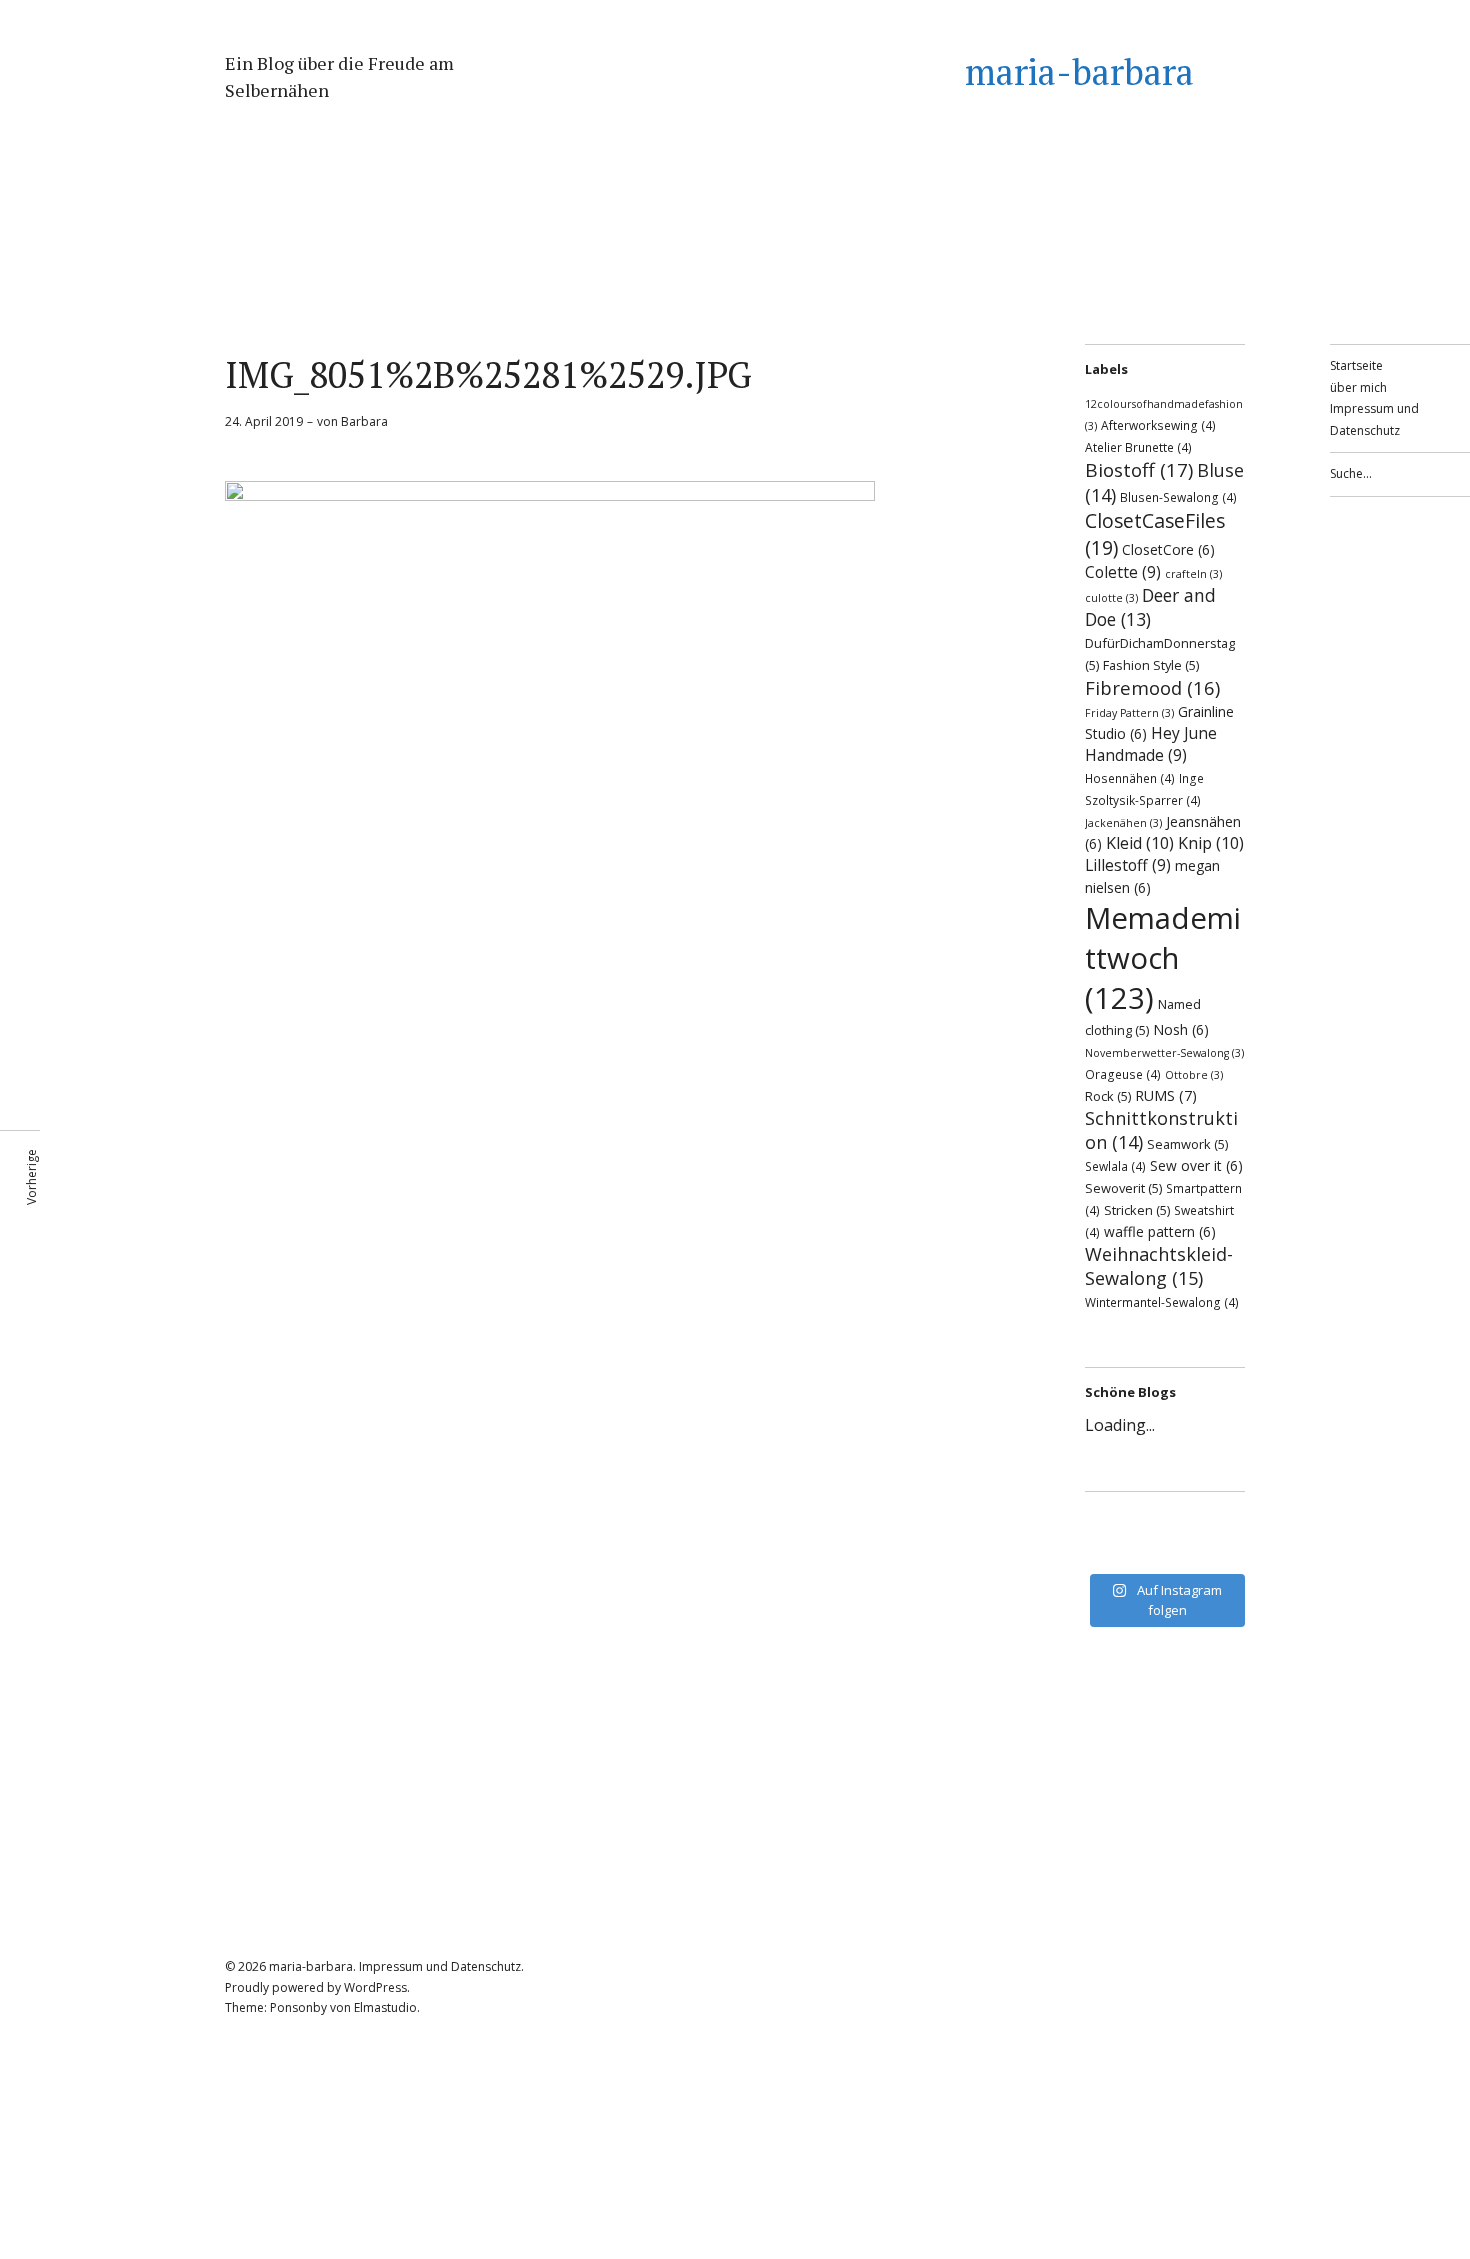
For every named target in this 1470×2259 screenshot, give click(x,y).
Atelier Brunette (1138, 447)
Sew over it (1196, 1165)
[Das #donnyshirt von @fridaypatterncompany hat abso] (1115, 1525)
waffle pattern (1160, 1231)
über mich (1358, 387)
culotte (1111, 598)
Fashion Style (1151, 665)
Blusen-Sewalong (1178, 497)
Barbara (364, 421)
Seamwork (1187, 1144)
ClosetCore (1168, 549)
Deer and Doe (1150, 607)
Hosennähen (1130, 778)
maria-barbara (1079, 71)
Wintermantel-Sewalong (1162, 1302)
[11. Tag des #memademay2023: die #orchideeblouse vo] (1215, 1525)
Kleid (1140, 843)
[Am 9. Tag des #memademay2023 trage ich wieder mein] (1115, 1551)
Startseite (1356, 365)
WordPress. (377, 1987)
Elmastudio (385, 2007)
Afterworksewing (1158, 425)
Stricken (1137, 1210)
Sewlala (1115, 1166)
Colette (1123, 572)
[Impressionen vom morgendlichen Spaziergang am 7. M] (1215, 1551)
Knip (1211, 843)
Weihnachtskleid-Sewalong (1159, 1266)
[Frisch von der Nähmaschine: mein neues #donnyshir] (1165, 1551)
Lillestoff (1128, 865)
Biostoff (1139, 470)
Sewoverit (1123, 1188)
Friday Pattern (1129, 713)
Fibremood (1152, 687)
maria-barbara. (312, 1966)
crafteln (1193, 574)
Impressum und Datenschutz (440, 1966)
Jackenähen (1123, 823)
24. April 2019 (264, 421)
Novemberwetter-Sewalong (1164, 1053)
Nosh (1181, 1029)
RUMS (1166, 1095)
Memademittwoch (1163, 958)
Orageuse (1123, 1074)
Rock (1108, 1096)
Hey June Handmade (1151, 744)
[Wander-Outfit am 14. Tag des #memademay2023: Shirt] (1165, 1525)
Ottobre (1194, 1075)
